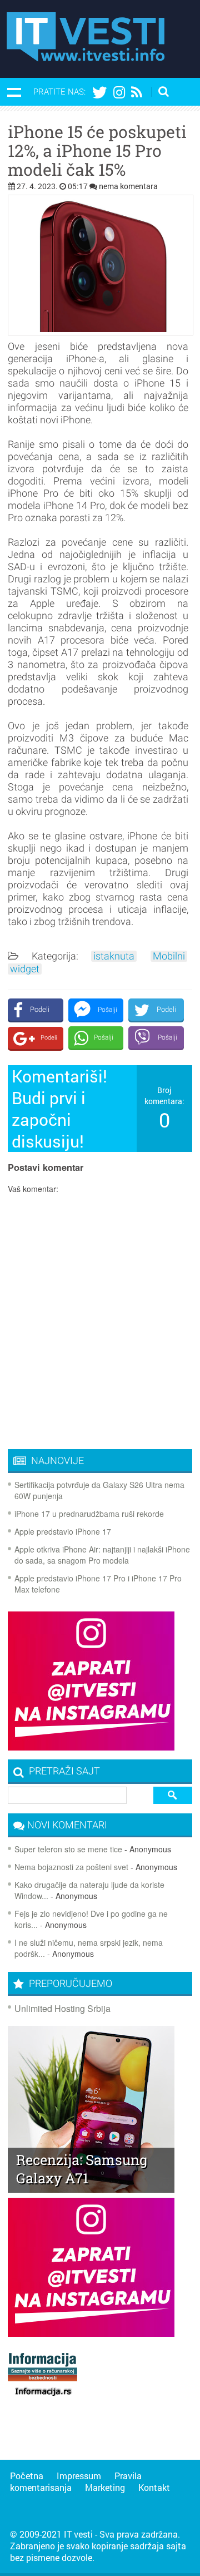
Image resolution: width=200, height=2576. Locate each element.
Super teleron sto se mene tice (68, 1849)
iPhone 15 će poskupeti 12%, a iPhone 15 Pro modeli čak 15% (97, 151)
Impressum (79, 2476)
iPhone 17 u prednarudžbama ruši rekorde (89, 1514)
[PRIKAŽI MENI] (14, 92)
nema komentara (128, 186)
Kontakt (154, 2487)
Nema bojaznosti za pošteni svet (71, 1867)
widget (25, 969)
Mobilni (169, 956)
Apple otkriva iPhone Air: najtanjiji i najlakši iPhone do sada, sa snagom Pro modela (102, 1555)
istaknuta (114, 956)
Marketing (105, 2487)
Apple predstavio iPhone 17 (63, 1531)
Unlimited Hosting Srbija (62, 2008)
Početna (27, 2476)
